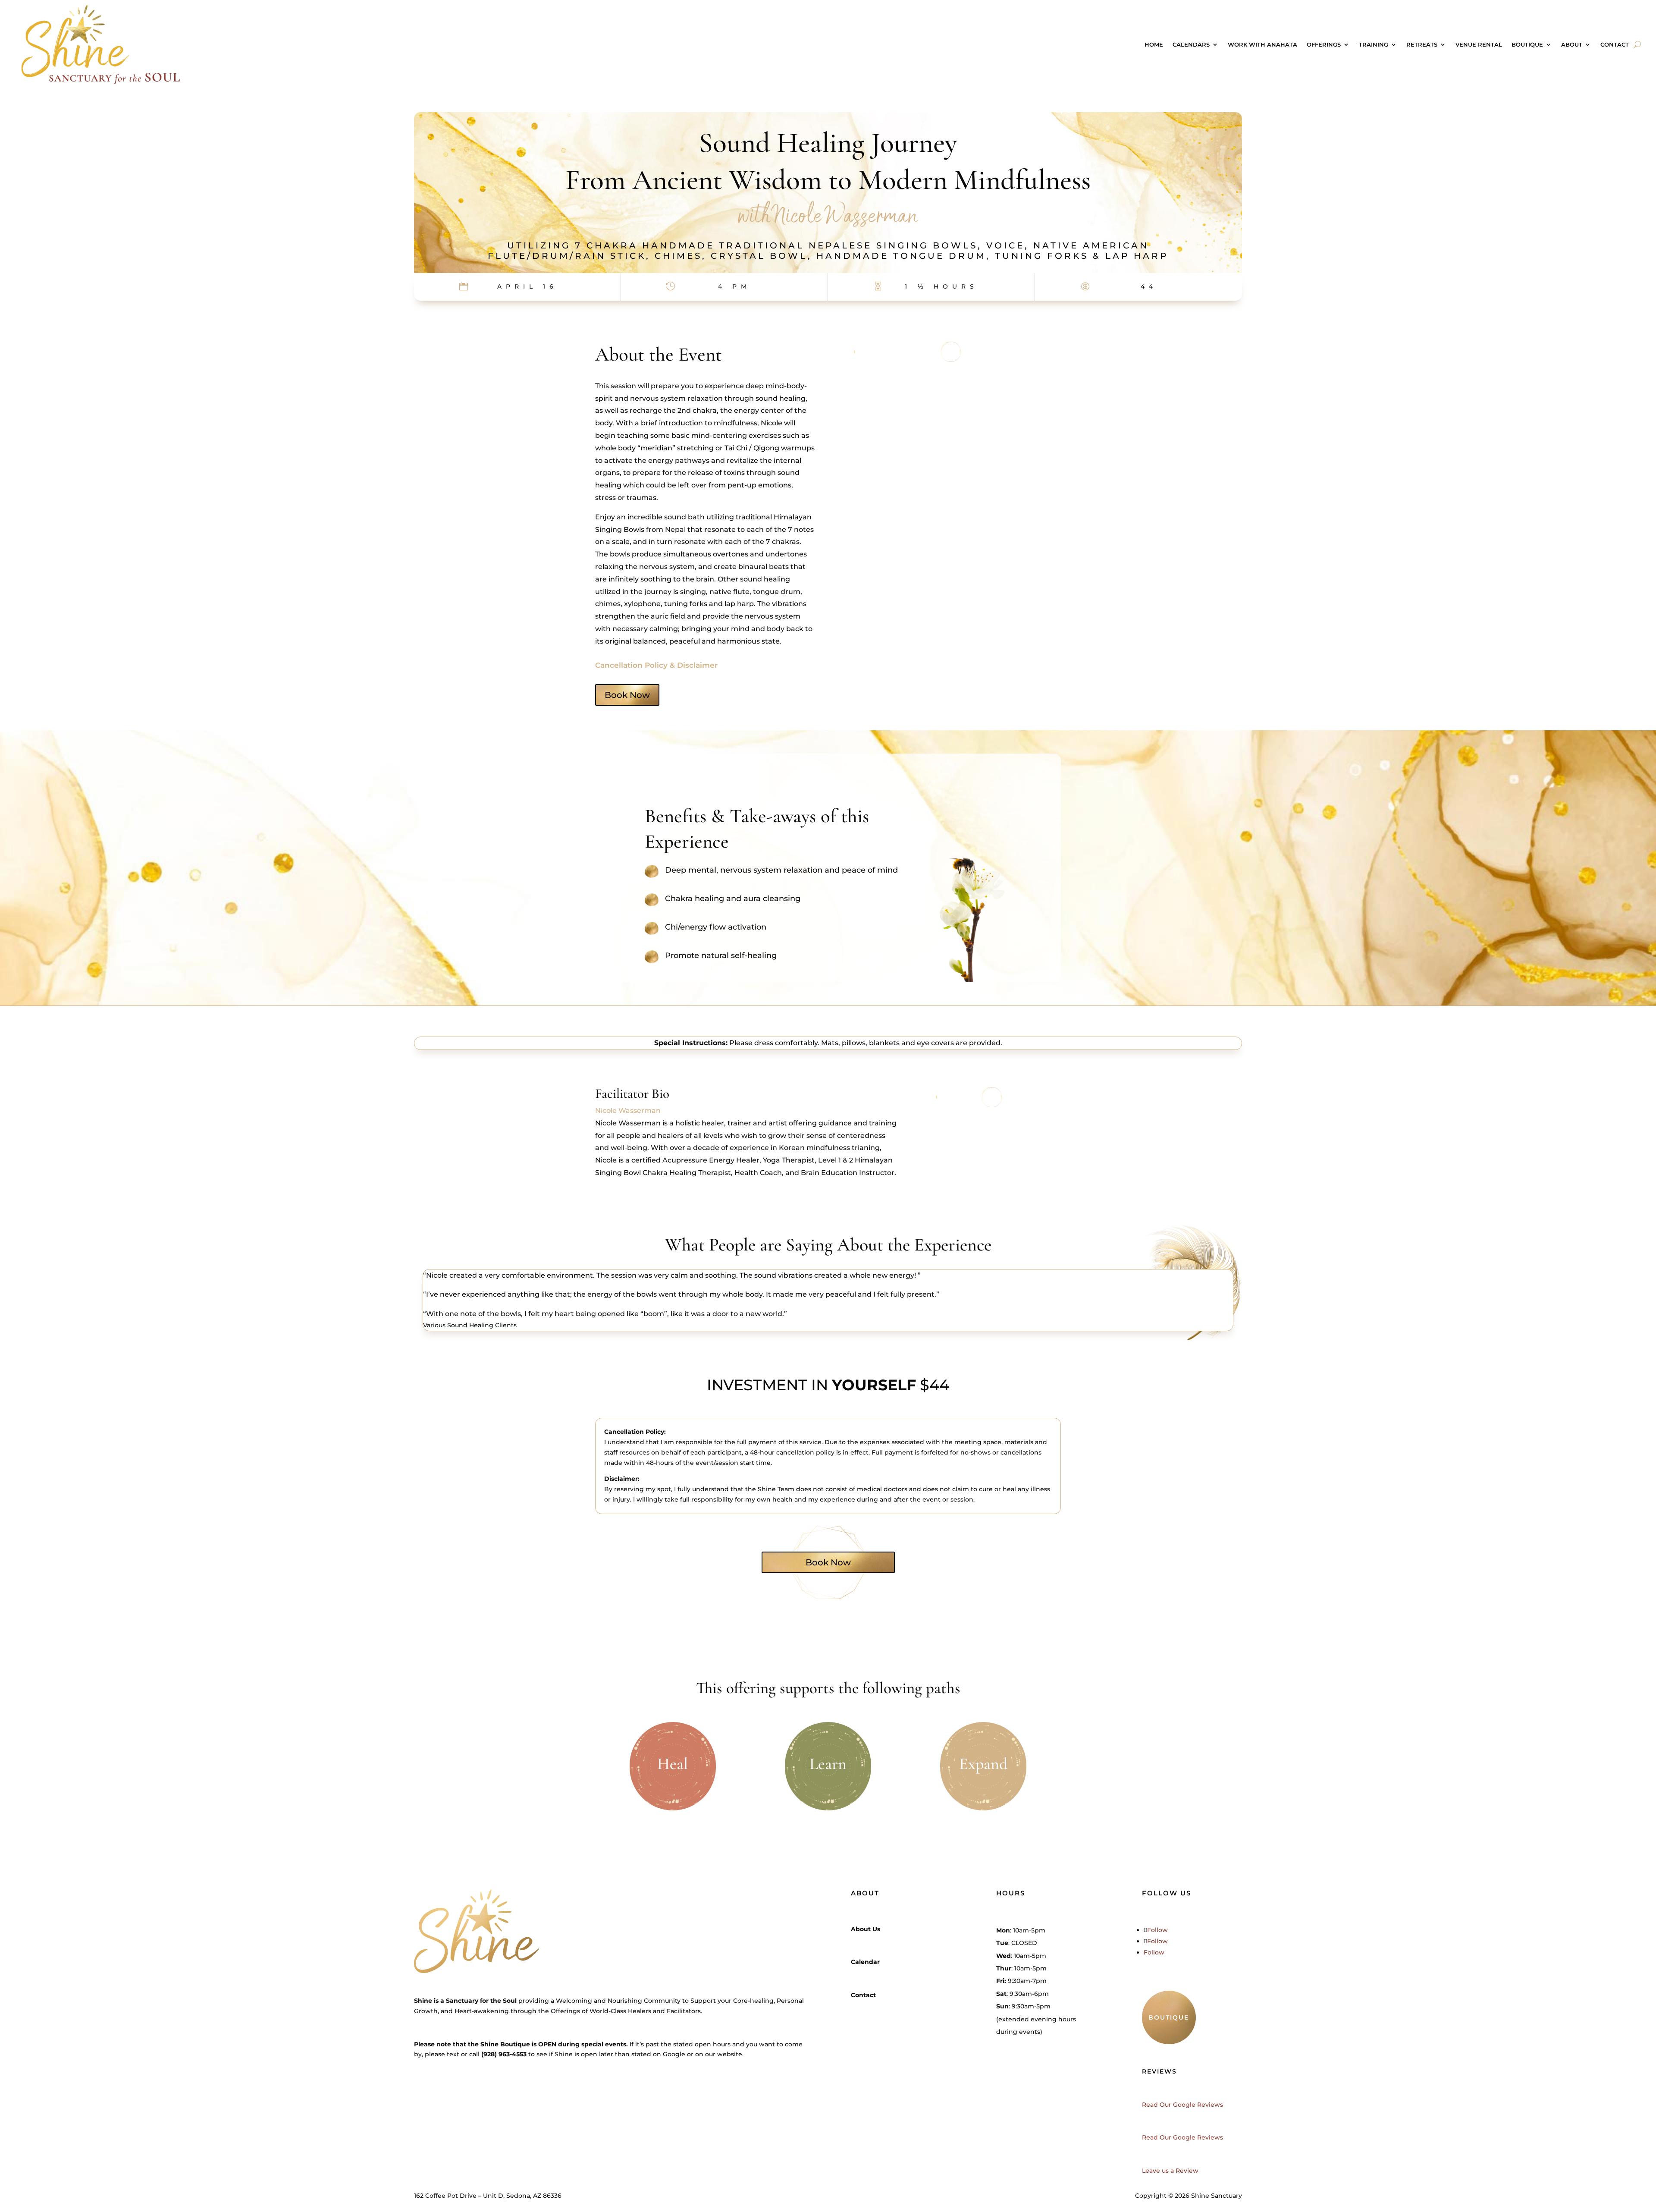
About (1572, 44)
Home (1154, 44)
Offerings (1324, 44)
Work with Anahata (1262, 44)
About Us (866, 1929)
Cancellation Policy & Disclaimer (656, 665)
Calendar (865, 1962)
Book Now (627, 695)
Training (1374, 44)
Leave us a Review (1170, 2171)
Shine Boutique (505, 2044)
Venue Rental (1479, 44)
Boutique (1527, 44)
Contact (1615, 44)
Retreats (1422, 44)
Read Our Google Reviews (1182, 2105)
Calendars (1191, 44)
